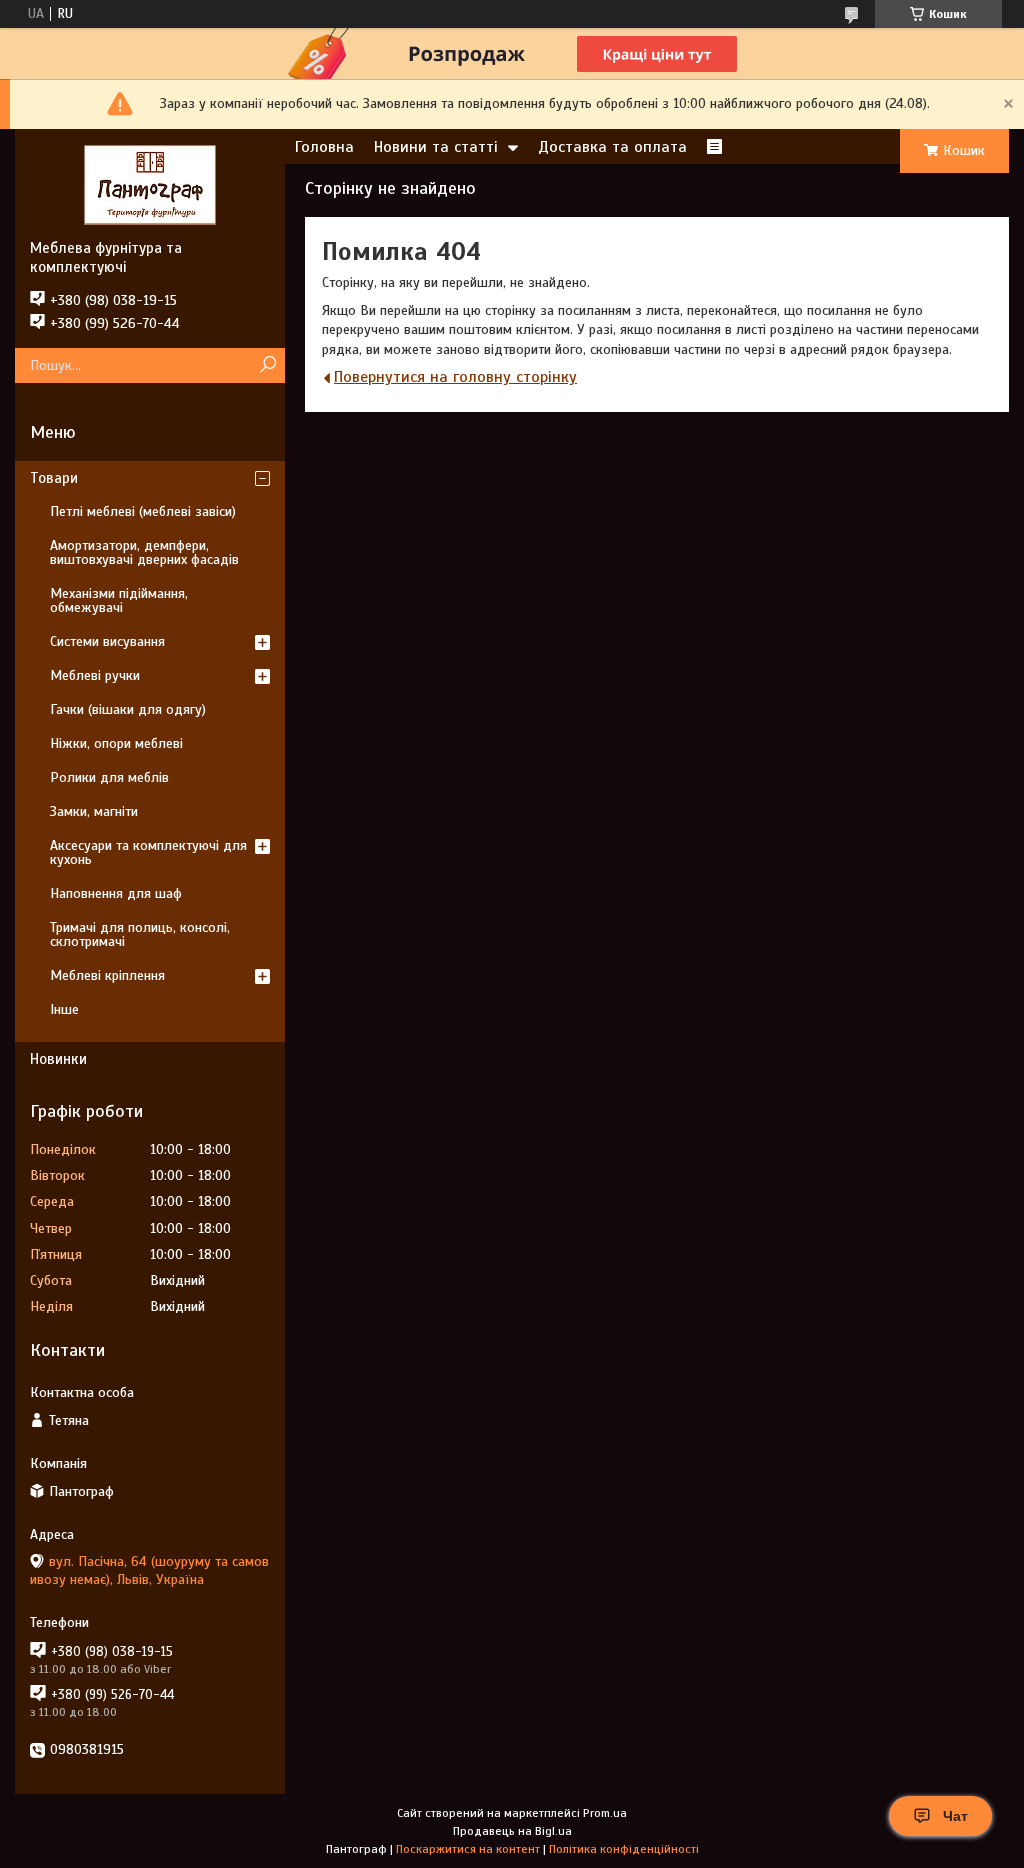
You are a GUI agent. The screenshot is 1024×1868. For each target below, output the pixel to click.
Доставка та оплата (612, 147)
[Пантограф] (150, 184)
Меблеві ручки (95, 675)
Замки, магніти (94, 811)
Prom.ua (605, 1813)
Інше (64, 1009)
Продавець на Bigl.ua (512, 1831)
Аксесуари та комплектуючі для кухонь (148, 852)
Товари (54, 478)
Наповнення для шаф (116, 893)
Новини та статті (436, 147)
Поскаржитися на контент (468, 1849)
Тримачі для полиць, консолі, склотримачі (140, 934)
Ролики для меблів (109, 777)
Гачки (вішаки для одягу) (128, 709)
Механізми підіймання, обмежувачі (119, 600)
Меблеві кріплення (107, 975)
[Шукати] (267, 365)
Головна (324, 147)
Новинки (58, 1059)
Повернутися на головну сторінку (455, 377)
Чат (955, 1816)
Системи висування (107, 641)
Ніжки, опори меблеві (116, 743)
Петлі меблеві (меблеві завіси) (143, 511)
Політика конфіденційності (624, 1849)
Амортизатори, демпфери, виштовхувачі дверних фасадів (144, 552)
